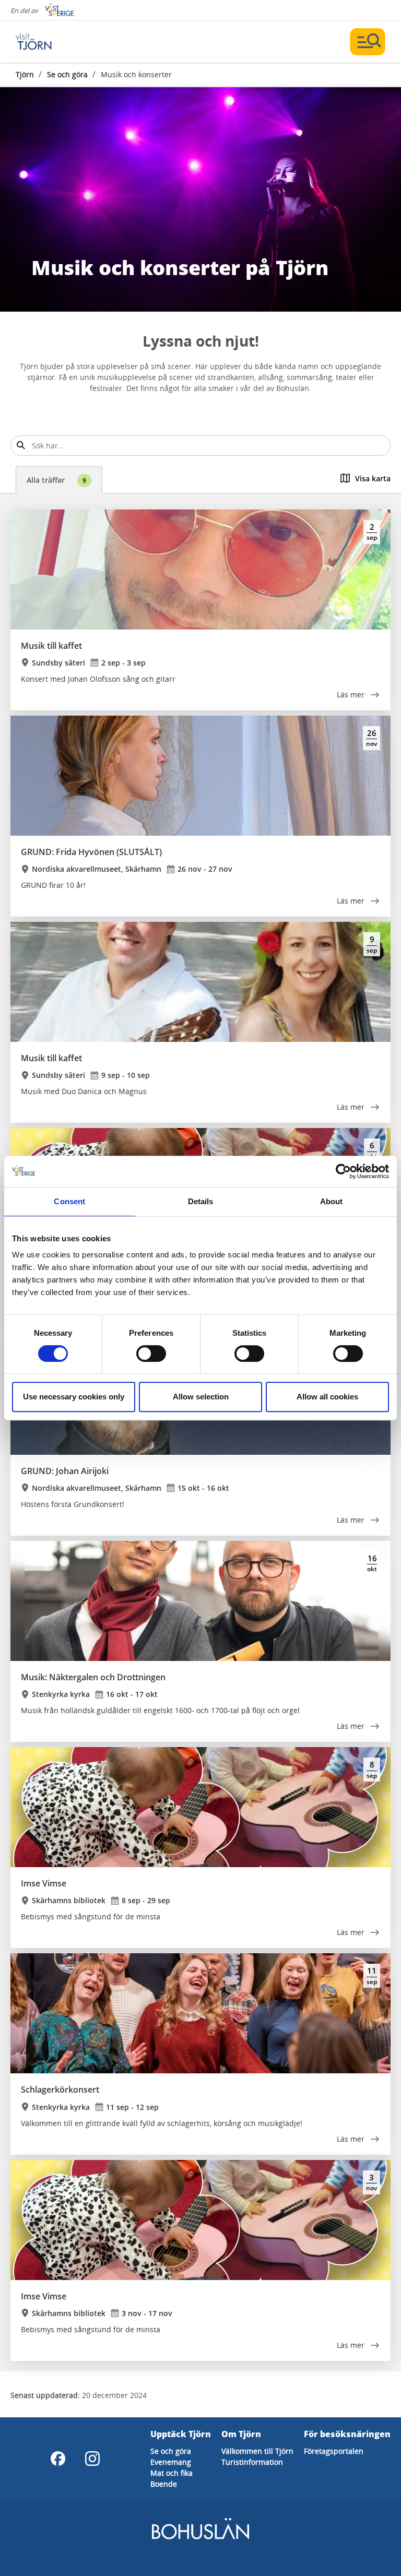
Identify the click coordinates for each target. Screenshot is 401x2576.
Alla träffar (56, 480)
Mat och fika (172, 2473)
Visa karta (373, 478)
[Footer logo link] (200, 2538)
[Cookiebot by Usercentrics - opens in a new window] (343, 1171)
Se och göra (67, 74)
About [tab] (332, 1201)
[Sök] (21, 446)
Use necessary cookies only (74, 1397)
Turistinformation (252, 2462)
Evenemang (171, 2462)
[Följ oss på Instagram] (92, 2459)
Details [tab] (201, 1201)
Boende (164, 2484)
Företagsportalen (334, 2451)
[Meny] (368, 42)
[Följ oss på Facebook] (58, 2459)
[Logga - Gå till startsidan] (52, 42)
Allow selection (201, 1397)
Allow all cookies (327, 1397)
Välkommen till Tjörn (257, 2451)
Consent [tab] (69, 1201)
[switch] (151, 1354)
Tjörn (25, 74)
